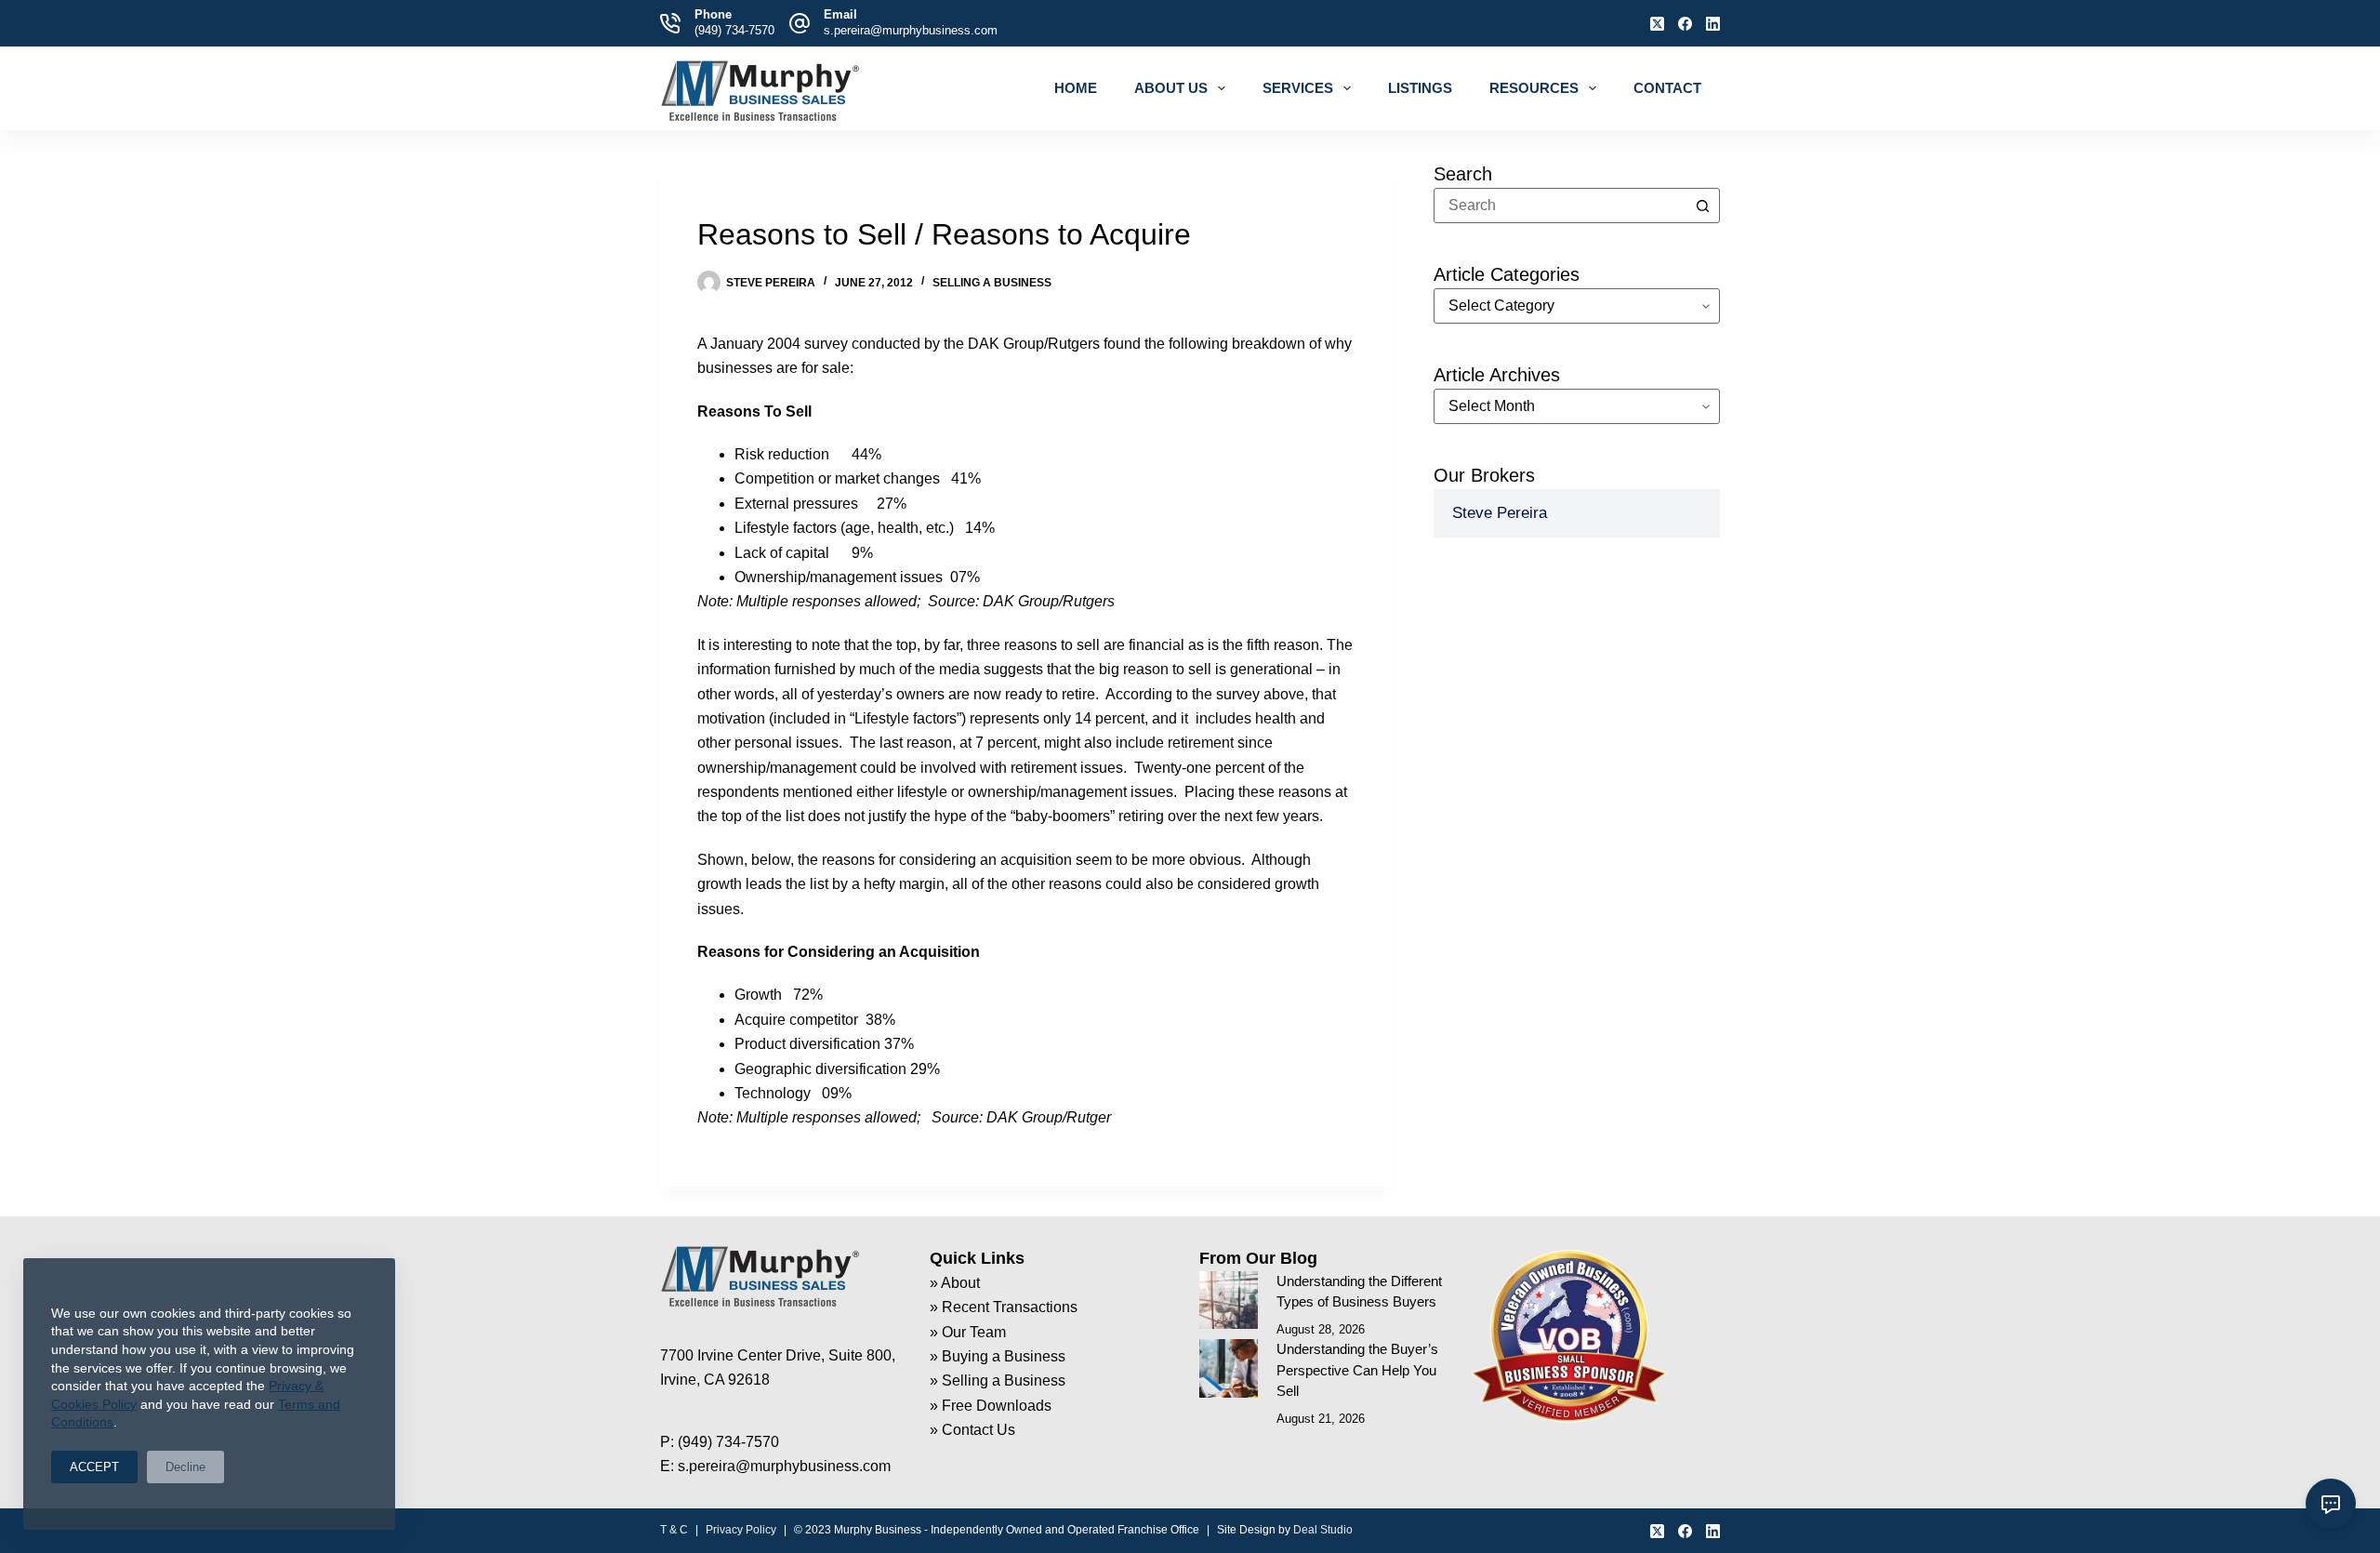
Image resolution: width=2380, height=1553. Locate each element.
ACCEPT (94, 1467)
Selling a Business (992, 283)
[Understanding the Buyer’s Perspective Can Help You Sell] (1229, 1368)
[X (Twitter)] (1657, 24)
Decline (185, 1467)
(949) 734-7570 (734, 30)
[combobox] (1560, 206)
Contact (1667, 88)
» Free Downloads (991, 1406)
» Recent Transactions (1004, 1307)
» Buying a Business (998, 1356)
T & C (674, 1530)
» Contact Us (972, 1430)
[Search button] (1702, 206)
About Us (1171, 88)
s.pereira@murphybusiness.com (911, 30)
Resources (1534, 88)
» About (955, 1283)
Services (1298, 88)
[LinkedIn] (1713, 24)
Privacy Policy (741, 1530)
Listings (1420, 88)
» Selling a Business (998, 1380)
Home (1076, 88)
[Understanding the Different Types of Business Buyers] (1229, 1301)
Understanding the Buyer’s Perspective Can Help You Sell (1357, 1370)
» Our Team (968, 1332)
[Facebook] (1685, 24)
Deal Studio (1323, 1530)
